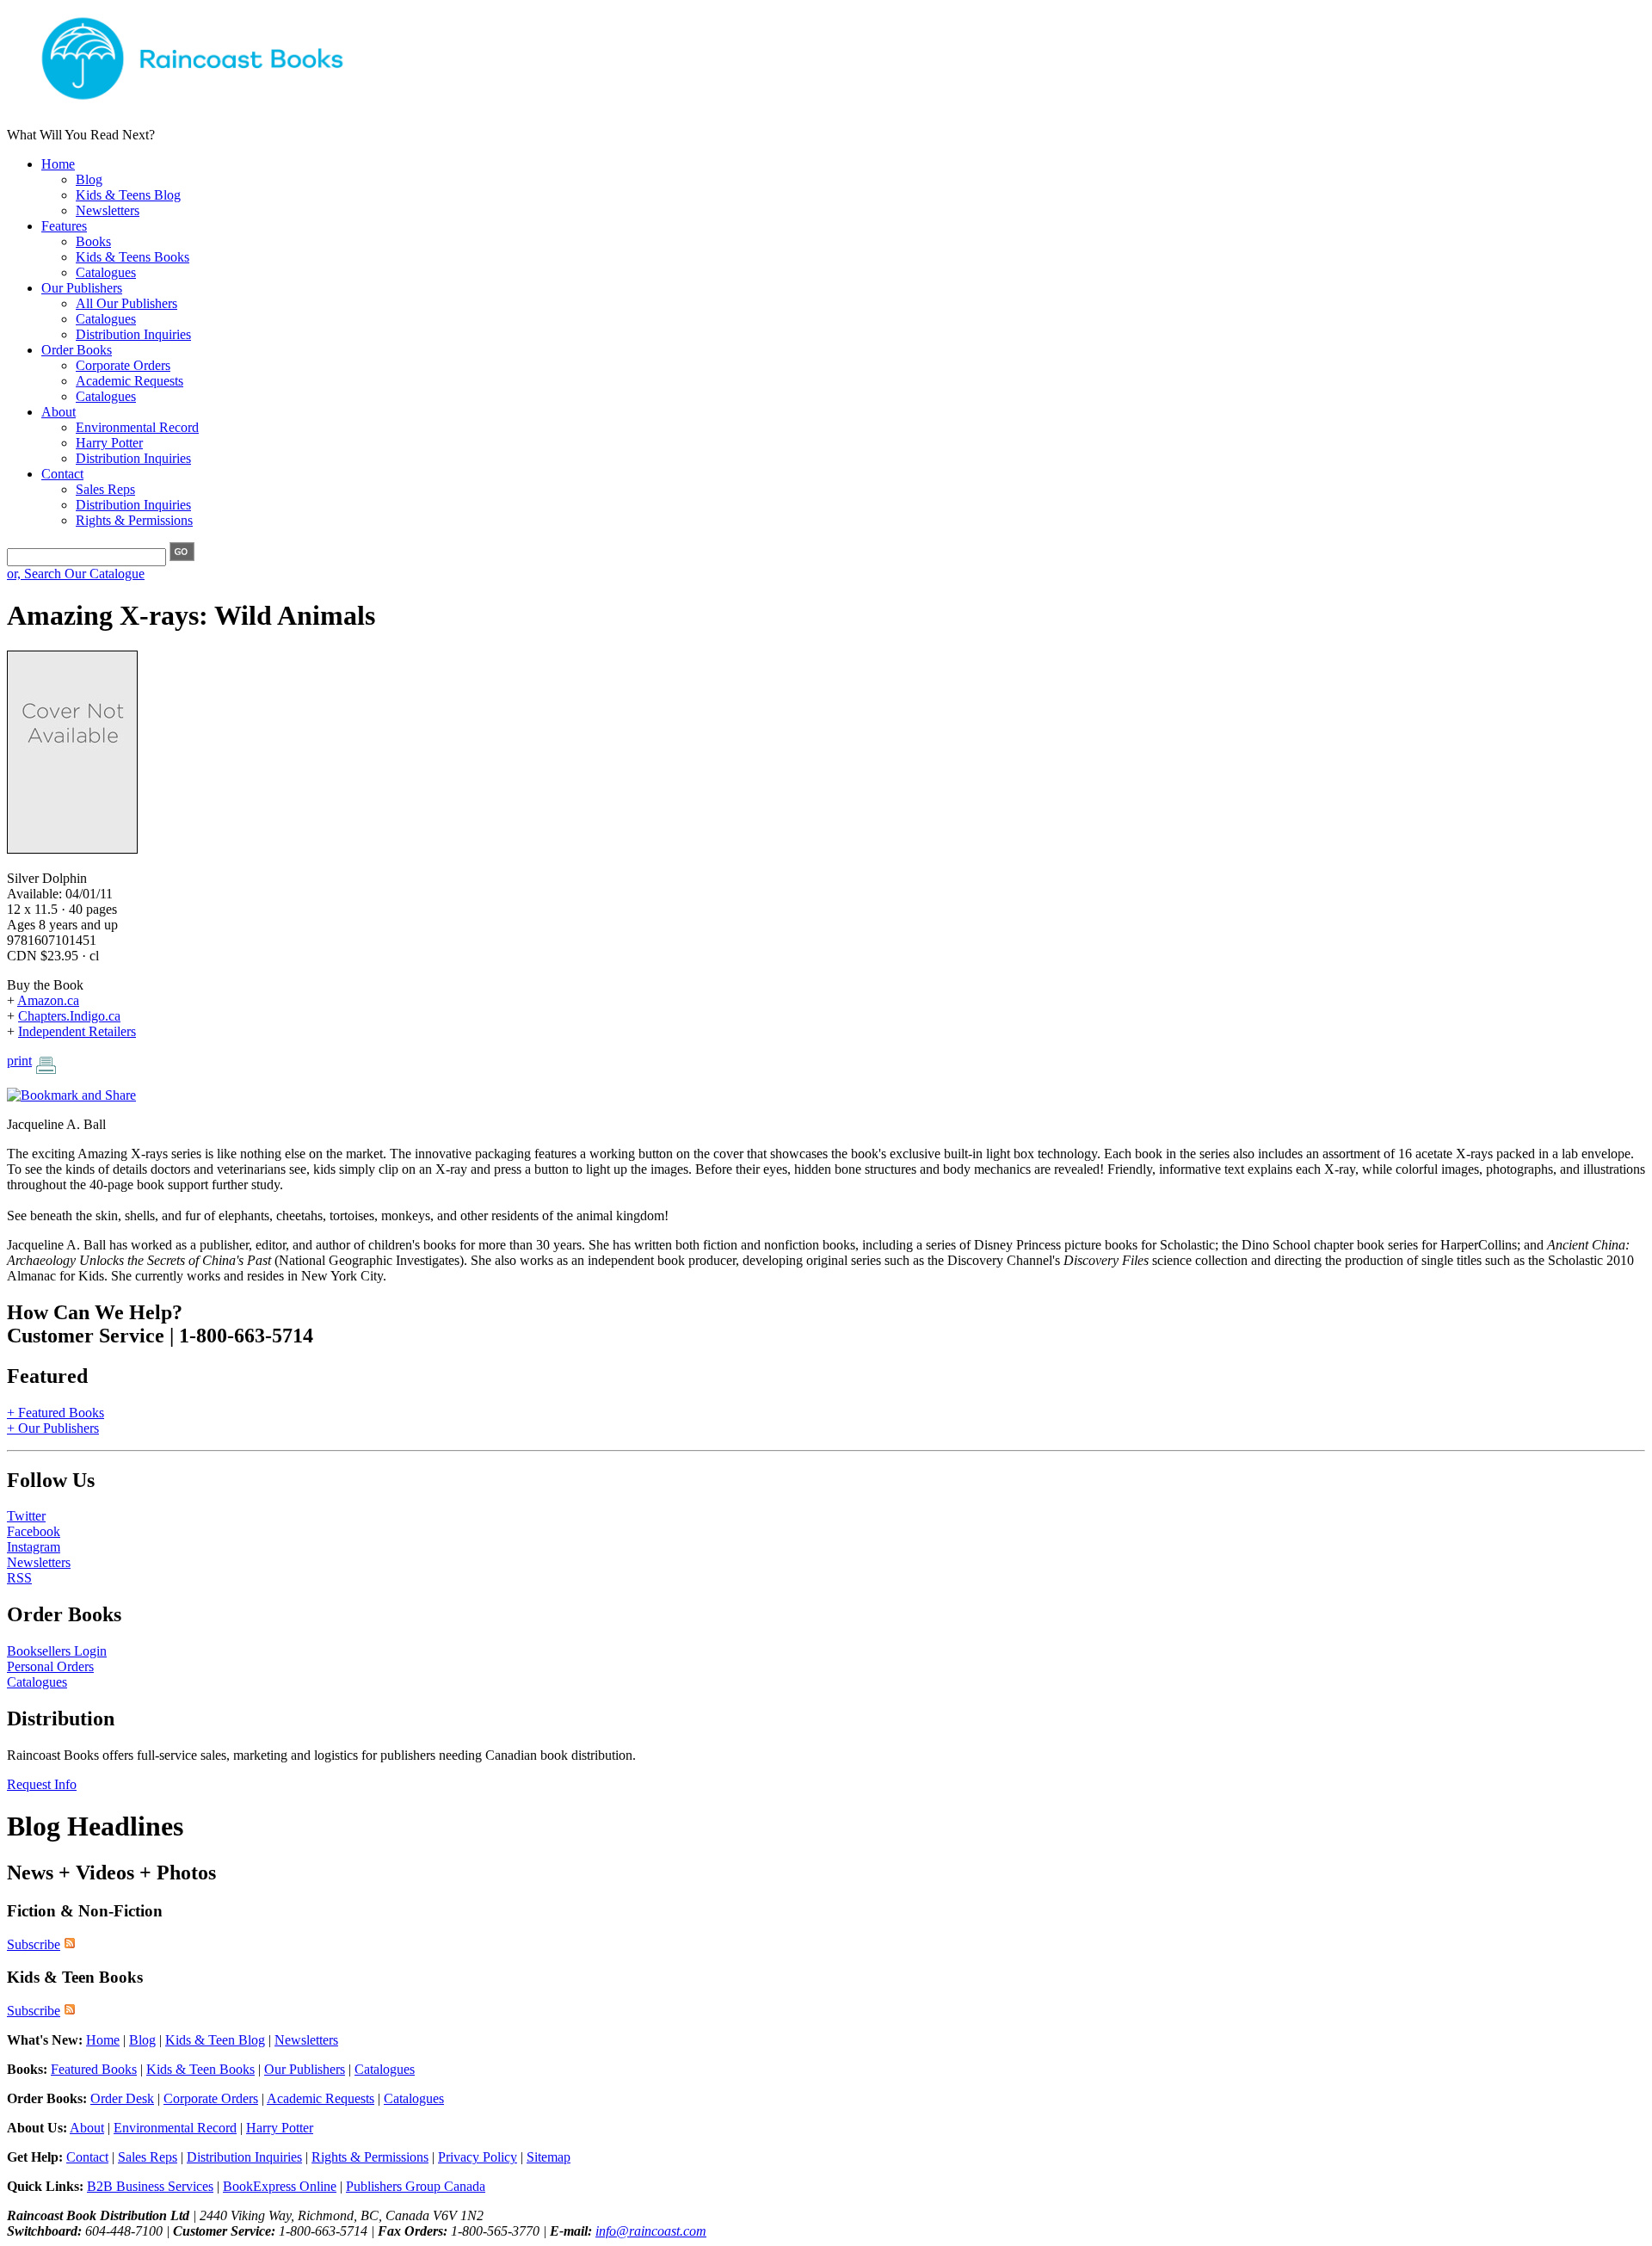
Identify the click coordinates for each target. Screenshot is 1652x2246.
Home (58, 164)
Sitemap (549, 2157)
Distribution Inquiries (133, 334)
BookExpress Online (280, 2186)
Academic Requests (129, 381)
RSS (19, 1578)
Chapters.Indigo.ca (69, 1016)
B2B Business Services (150, 2186)
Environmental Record (137, 427)
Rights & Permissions (134, 520)
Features (64, 226)
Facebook (34, 1531)
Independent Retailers (77, 1031)
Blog (89, 179)
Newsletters (108, 210)
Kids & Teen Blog (215, 2040)
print (19, 1061)
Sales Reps (105, 489)
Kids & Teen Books (200, 2069)
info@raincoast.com (651, 2231)
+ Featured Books (55, 1413)
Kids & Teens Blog (128, 195)
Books (93, 241)
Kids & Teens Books (133, 257)
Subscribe (34, 1944)
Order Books (77, 350)
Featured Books (94, 2069)
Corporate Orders (123, 365)
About (59, 412)
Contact (62, 474)
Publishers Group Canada (416, 2186)
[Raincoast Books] (222, 105)
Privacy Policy (478, 2157)
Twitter (26, 1516)
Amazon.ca (48, 1000)
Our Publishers (82, 288)
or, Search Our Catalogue (76, 574)
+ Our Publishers (53, 1428)
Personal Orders (50, 1666)
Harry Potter (109, 443)
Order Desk (122, 2098)
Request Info (42, 1784)
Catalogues (106, 272)
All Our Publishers (126, 303)
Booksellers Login (57, 1651)
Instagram (34, 1547)
